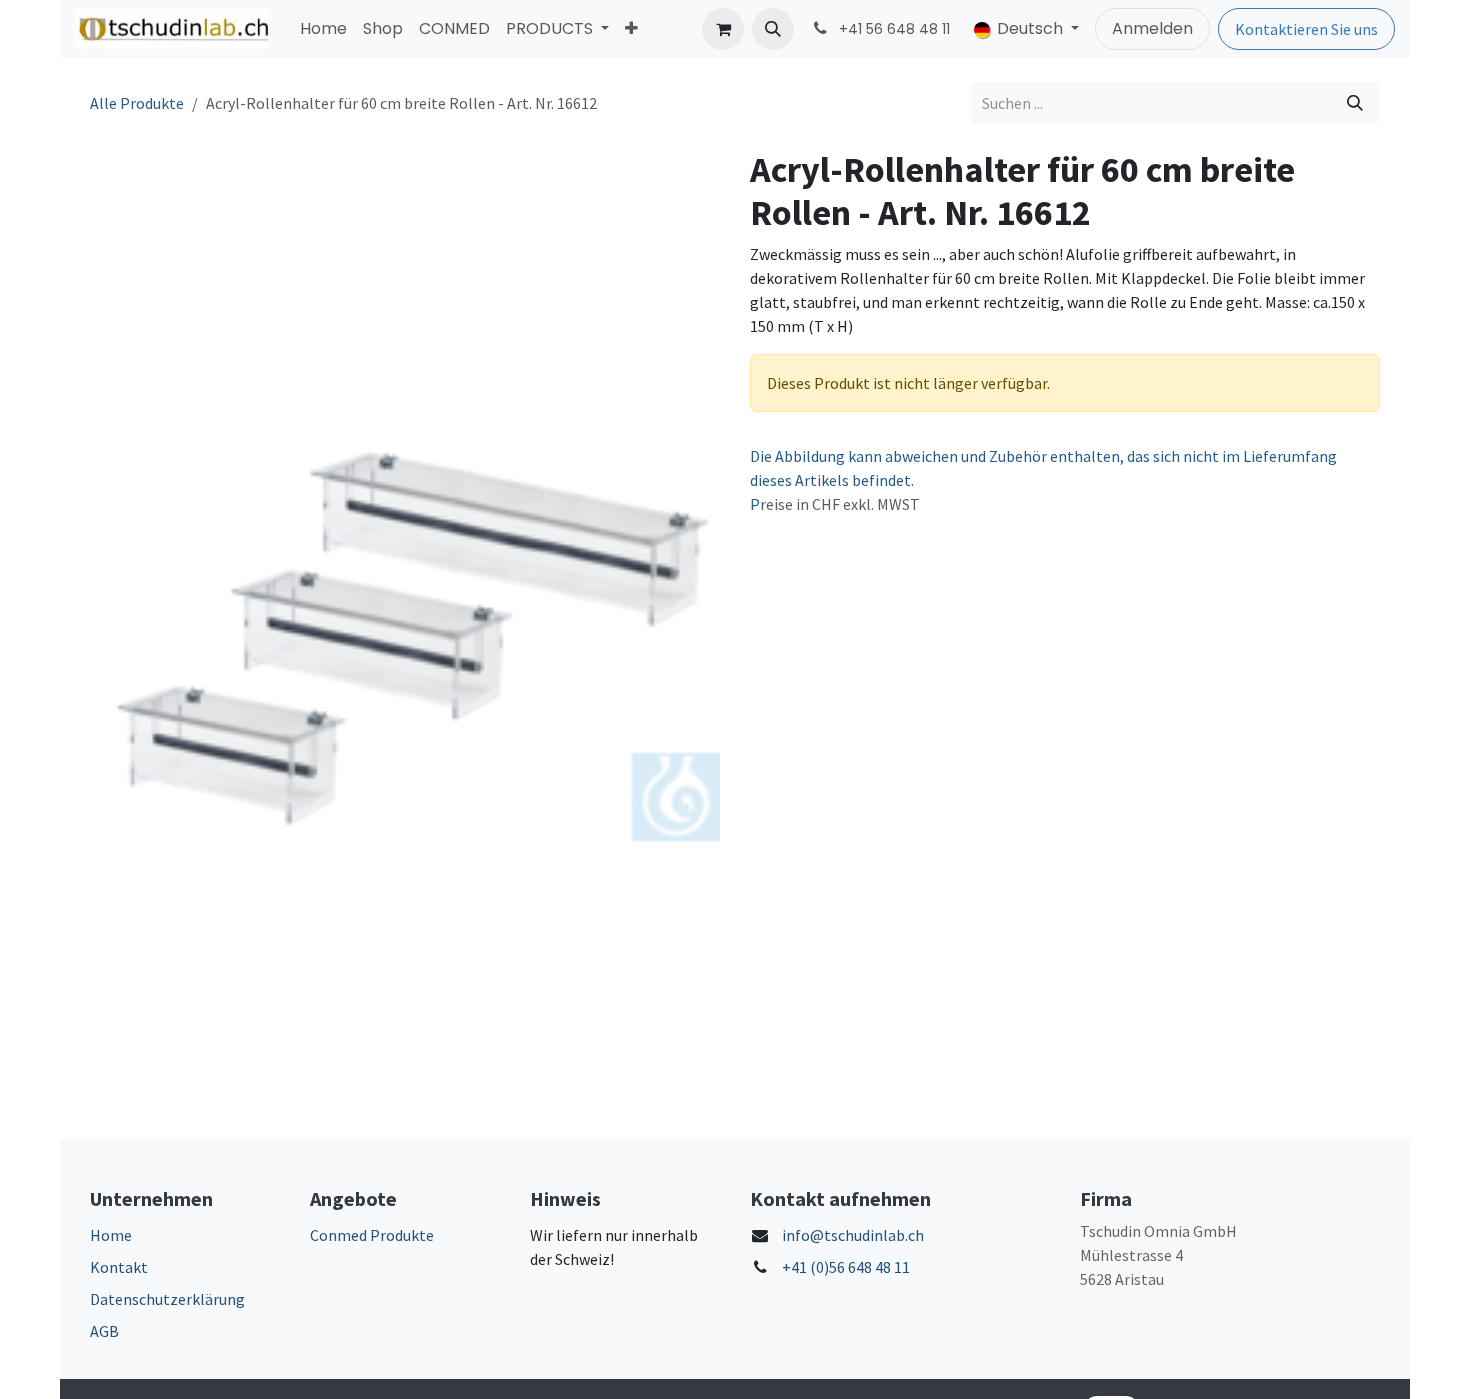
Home (111, 1235)
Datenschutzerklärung (167, 1299)
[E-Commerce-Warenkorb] (723, 29)
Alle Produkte (137, 103)
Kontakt (119, 1267)
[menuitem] (323, 29)
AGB (104, 1331)
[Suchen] (1355, 103)
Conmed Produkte (372, 1235)
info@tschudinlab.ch (853, 1235)
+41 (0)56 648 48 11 (846, 1267)
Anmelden (1152, 28)
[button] (773, 29)
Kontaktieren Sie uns (1306, 29)
